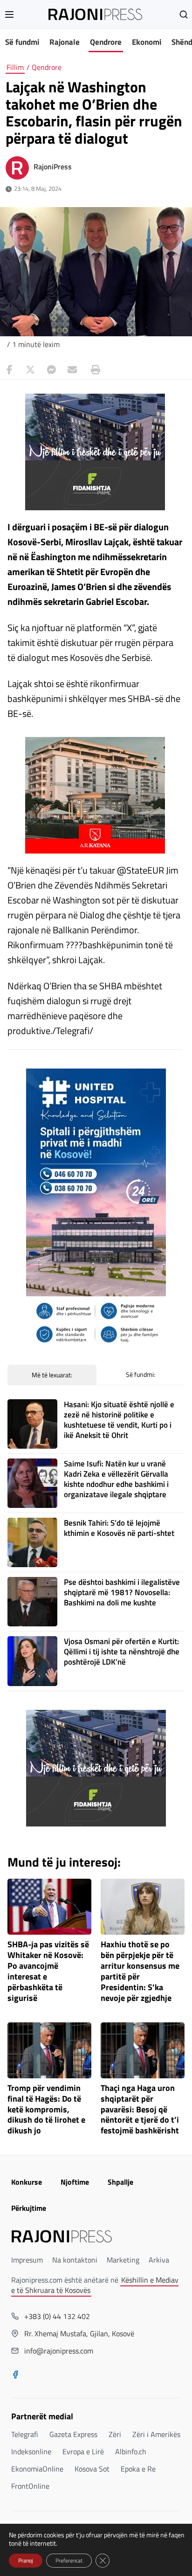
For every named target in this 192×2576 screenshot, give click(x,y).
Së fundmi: (141, 1374)
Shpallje (120, 2182)
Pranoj (26, 2560)
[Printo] (93, 370)
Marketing (123, 2260)
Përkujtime (29, 2208)
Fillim (15, 67)
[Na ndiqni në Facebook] (15, 2375)
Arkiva (159, 2260)
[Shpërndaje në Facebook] (9, 370)
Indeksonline (31, 2451)
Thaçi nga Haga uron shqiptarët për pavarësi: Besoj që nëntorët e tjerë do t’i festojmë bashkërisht (140, 2110)
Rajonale (65, 42)
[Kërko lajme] (184, 14)
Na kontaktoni (75, 2260)
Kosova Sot (92, 2469)
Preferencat (69, 2560)
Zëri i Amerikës (156, 2434)
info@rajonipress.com (59, 2351)
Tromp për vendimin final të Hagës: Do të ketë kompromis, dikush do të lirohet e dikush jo (46, 2110)
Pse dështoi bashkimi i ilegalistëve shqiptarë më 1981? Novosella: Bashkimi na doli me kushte (122, 1592)
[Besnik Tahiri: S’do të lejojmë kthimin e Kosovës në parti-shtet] (32, 1542)
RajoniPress (53, 167)
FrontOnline (30, 2486)
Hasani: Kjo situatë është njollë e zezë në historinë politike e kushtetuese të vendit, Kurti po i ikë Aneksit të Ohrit (119, 1420)
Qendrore (106, 42)
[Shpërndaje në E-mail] (72, 370)
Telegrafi (25, 2434)
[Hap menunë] (9, 14)
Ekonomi (147, 42)
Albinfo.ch (131, 2451)
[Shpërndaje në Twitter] (30, 370)
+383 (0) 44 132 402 (57, 2316)
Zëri (115, 2434)
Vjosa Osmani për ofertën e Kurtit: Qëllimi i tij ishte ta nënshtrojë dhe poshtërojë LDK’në (122, 1652)
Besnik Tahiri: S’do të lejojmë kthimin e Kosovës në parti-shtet (119, 1528)
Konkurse (27, 2182)
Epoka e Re (138, 2469)
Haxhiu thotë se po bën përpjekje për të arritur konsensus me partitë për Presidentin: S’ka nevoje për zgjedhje (140, 1971)
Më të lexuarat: (52, 1375)
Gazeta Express (73, 2434)
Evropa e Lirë (83, 2451)
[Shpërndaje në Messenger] (51, 370)
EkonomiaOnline (37, 2469)
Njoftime (75, 2182)
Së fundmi (22, 42)
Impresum (27, 2260)
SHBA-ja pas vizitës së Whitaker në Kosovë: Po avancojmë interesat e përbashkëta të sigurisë (48, 1971)
